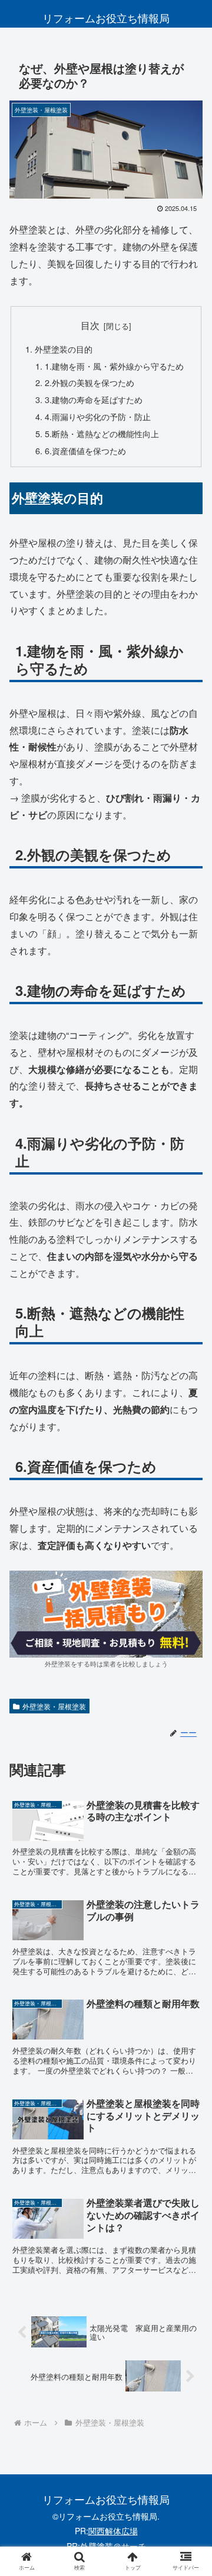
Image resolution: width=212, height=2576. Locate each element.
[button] (189, 1972)
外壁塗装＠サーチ (113, 2546)
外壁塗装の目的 (64, 349)
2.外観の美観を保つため (90, 382)
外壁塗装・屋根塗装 (54, 1706)
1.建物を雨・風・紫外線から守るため (114, 366)
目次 (90, 325)
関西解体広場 (113, 2531)
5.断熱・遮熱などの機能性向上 (102, 433)
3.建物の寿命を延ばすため (94, 399)
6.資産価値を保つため (85, 450)
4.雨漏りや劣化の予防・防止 (98, 416)
